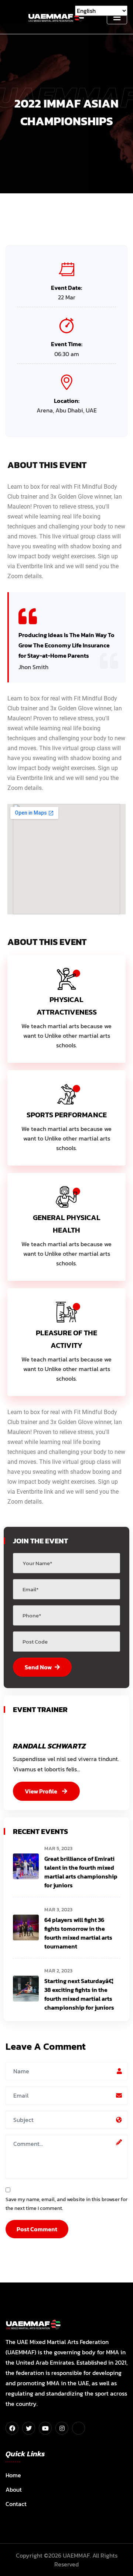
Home (13, 2475)
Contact (16, 2504)
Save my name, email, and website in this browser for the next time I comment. (66, 2204)
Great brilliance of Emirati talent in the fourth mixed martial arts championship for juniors (81, 1872)
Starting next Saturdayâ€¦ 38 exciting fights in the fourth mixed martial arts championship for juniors (79, 1994)
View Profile (42, 1791)
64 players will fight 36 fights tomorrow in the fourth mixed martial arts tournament (78, 1933)
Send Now (38, 1667)
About (14, 2489)
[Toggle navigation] (117, 17)
